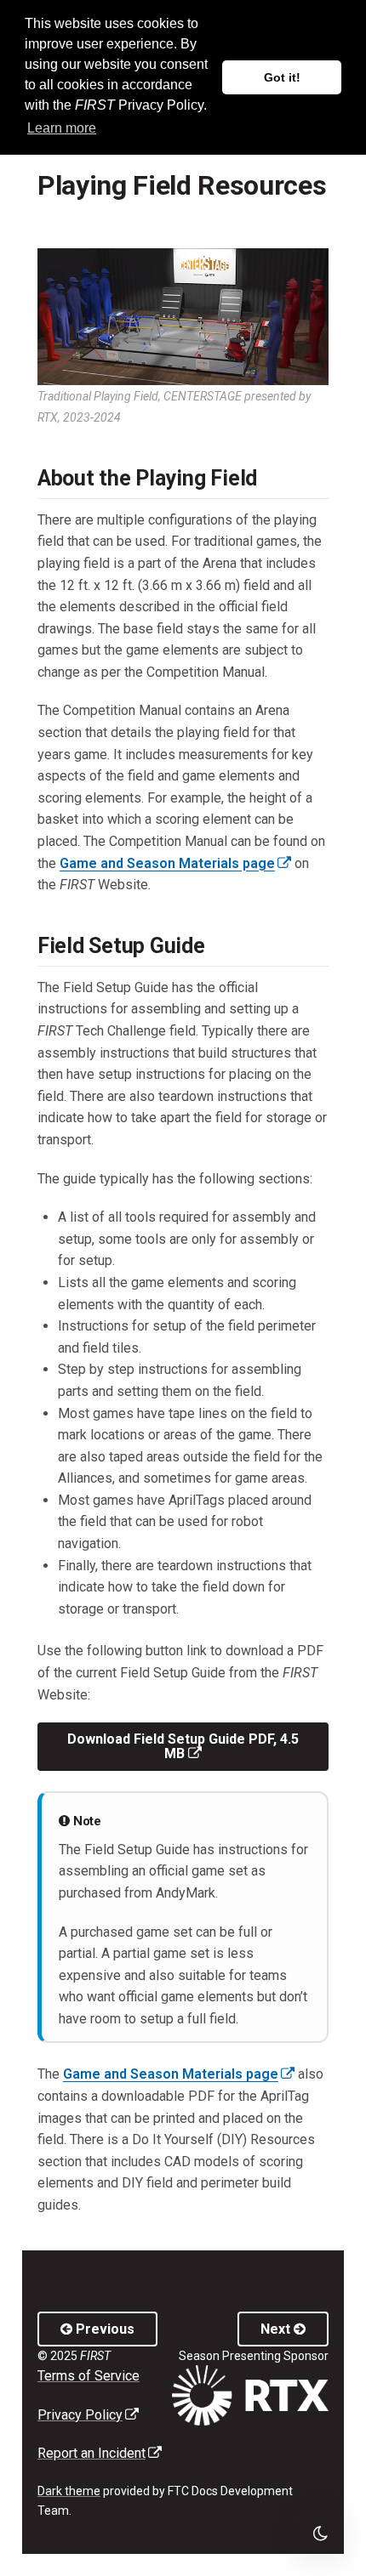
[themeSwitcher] (320, 2533)
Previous (103, 2329)
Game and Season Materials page (175, 863)
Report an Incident (100, 2453)
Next (277, 2329)
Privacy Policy (88, 2415)
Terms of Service (89, 2376)
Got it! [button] (282, 77)
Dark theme (69, 2491)
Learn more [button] (62, 128)
